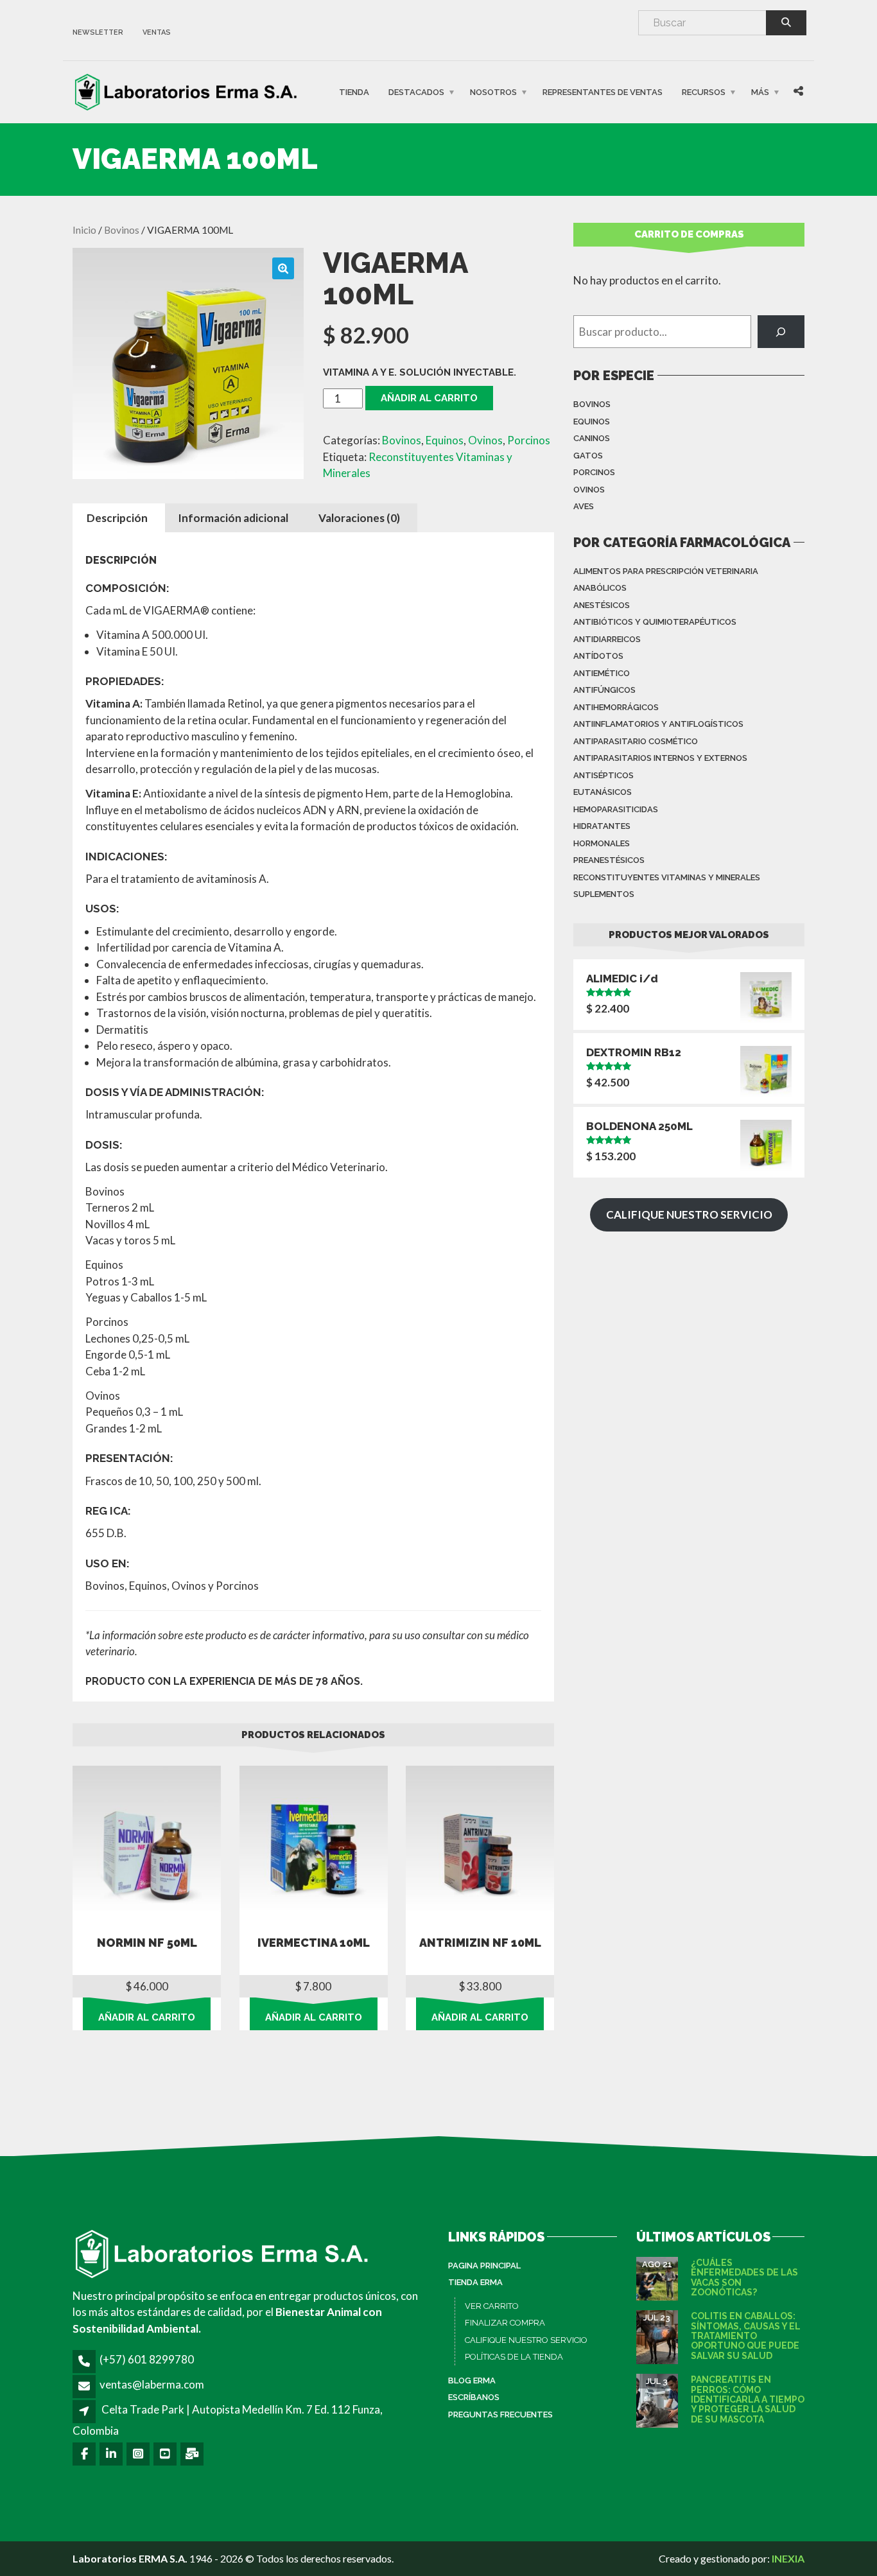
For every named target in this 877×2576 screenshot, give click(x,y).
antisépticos (603, 775)
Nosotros (493, 92)
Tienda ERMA (475, 2282)
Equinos (445, 440)
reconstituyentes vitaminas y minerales (667, 877)
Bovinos (122, 230)
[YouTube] (166, 2454)
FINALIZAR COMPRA (505, 2323)
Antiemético (602, 673)
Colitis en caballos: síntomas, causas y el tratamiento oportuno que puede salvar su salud (746, 2336)
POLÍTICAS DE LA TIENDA (514, 2357)
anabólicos (600, 588)
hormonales (602, 843)
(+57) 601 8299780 (147, 2359)
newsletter (98, 32)
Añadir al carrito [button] (147, 2017)
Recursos (704, 92)
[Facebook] (85, 2454)
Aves (584, 506)
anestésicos (602, 605)
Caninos (592, 438)
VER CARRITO (492, 2306)
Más (760, 92)
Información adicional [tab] (233, 518)
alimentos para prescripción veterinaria (666, 571)
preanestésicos (609, 860)
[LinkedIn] (112, 2454)
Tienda (354, 92)
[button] (283, 268)
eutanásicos (603, 792)
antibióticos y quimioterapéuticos (655, 622)
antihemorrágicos (616, 707)
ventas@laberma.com (152, 2384)
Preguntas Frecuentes (500, 2415)
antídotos (598, 656)
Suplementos (604, 894)
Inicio (84, 230)
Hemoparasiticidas (616, 809)
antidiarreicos (607, 639)
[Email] (193, 2454)
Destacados (416, 92)
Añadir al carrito (429, 398)
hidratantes (602, 826)
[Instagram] (139, 2454)
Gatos (588, 456)
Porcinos (529, 440)
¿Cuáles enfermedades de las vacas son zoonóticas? (744, 2277)
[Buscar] (781, 332)
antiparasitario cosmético (636, 741)
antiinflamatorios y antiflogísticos (658, 724)
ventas (157, 32)
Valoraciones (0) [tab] (359, 518)
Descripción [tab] (117, 518)
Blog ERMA (472, 2380)
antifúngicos (604, 690)
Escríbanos (474, 2397)
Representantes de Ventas (603, 92)
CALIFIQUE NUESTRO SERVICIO (526, 2340)
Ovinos (485, 440)
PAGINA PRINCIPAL (484, 2266)
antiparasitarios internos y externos (660, 758)
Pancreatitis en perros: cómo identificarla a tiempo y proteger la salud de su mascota (748, 2399)
